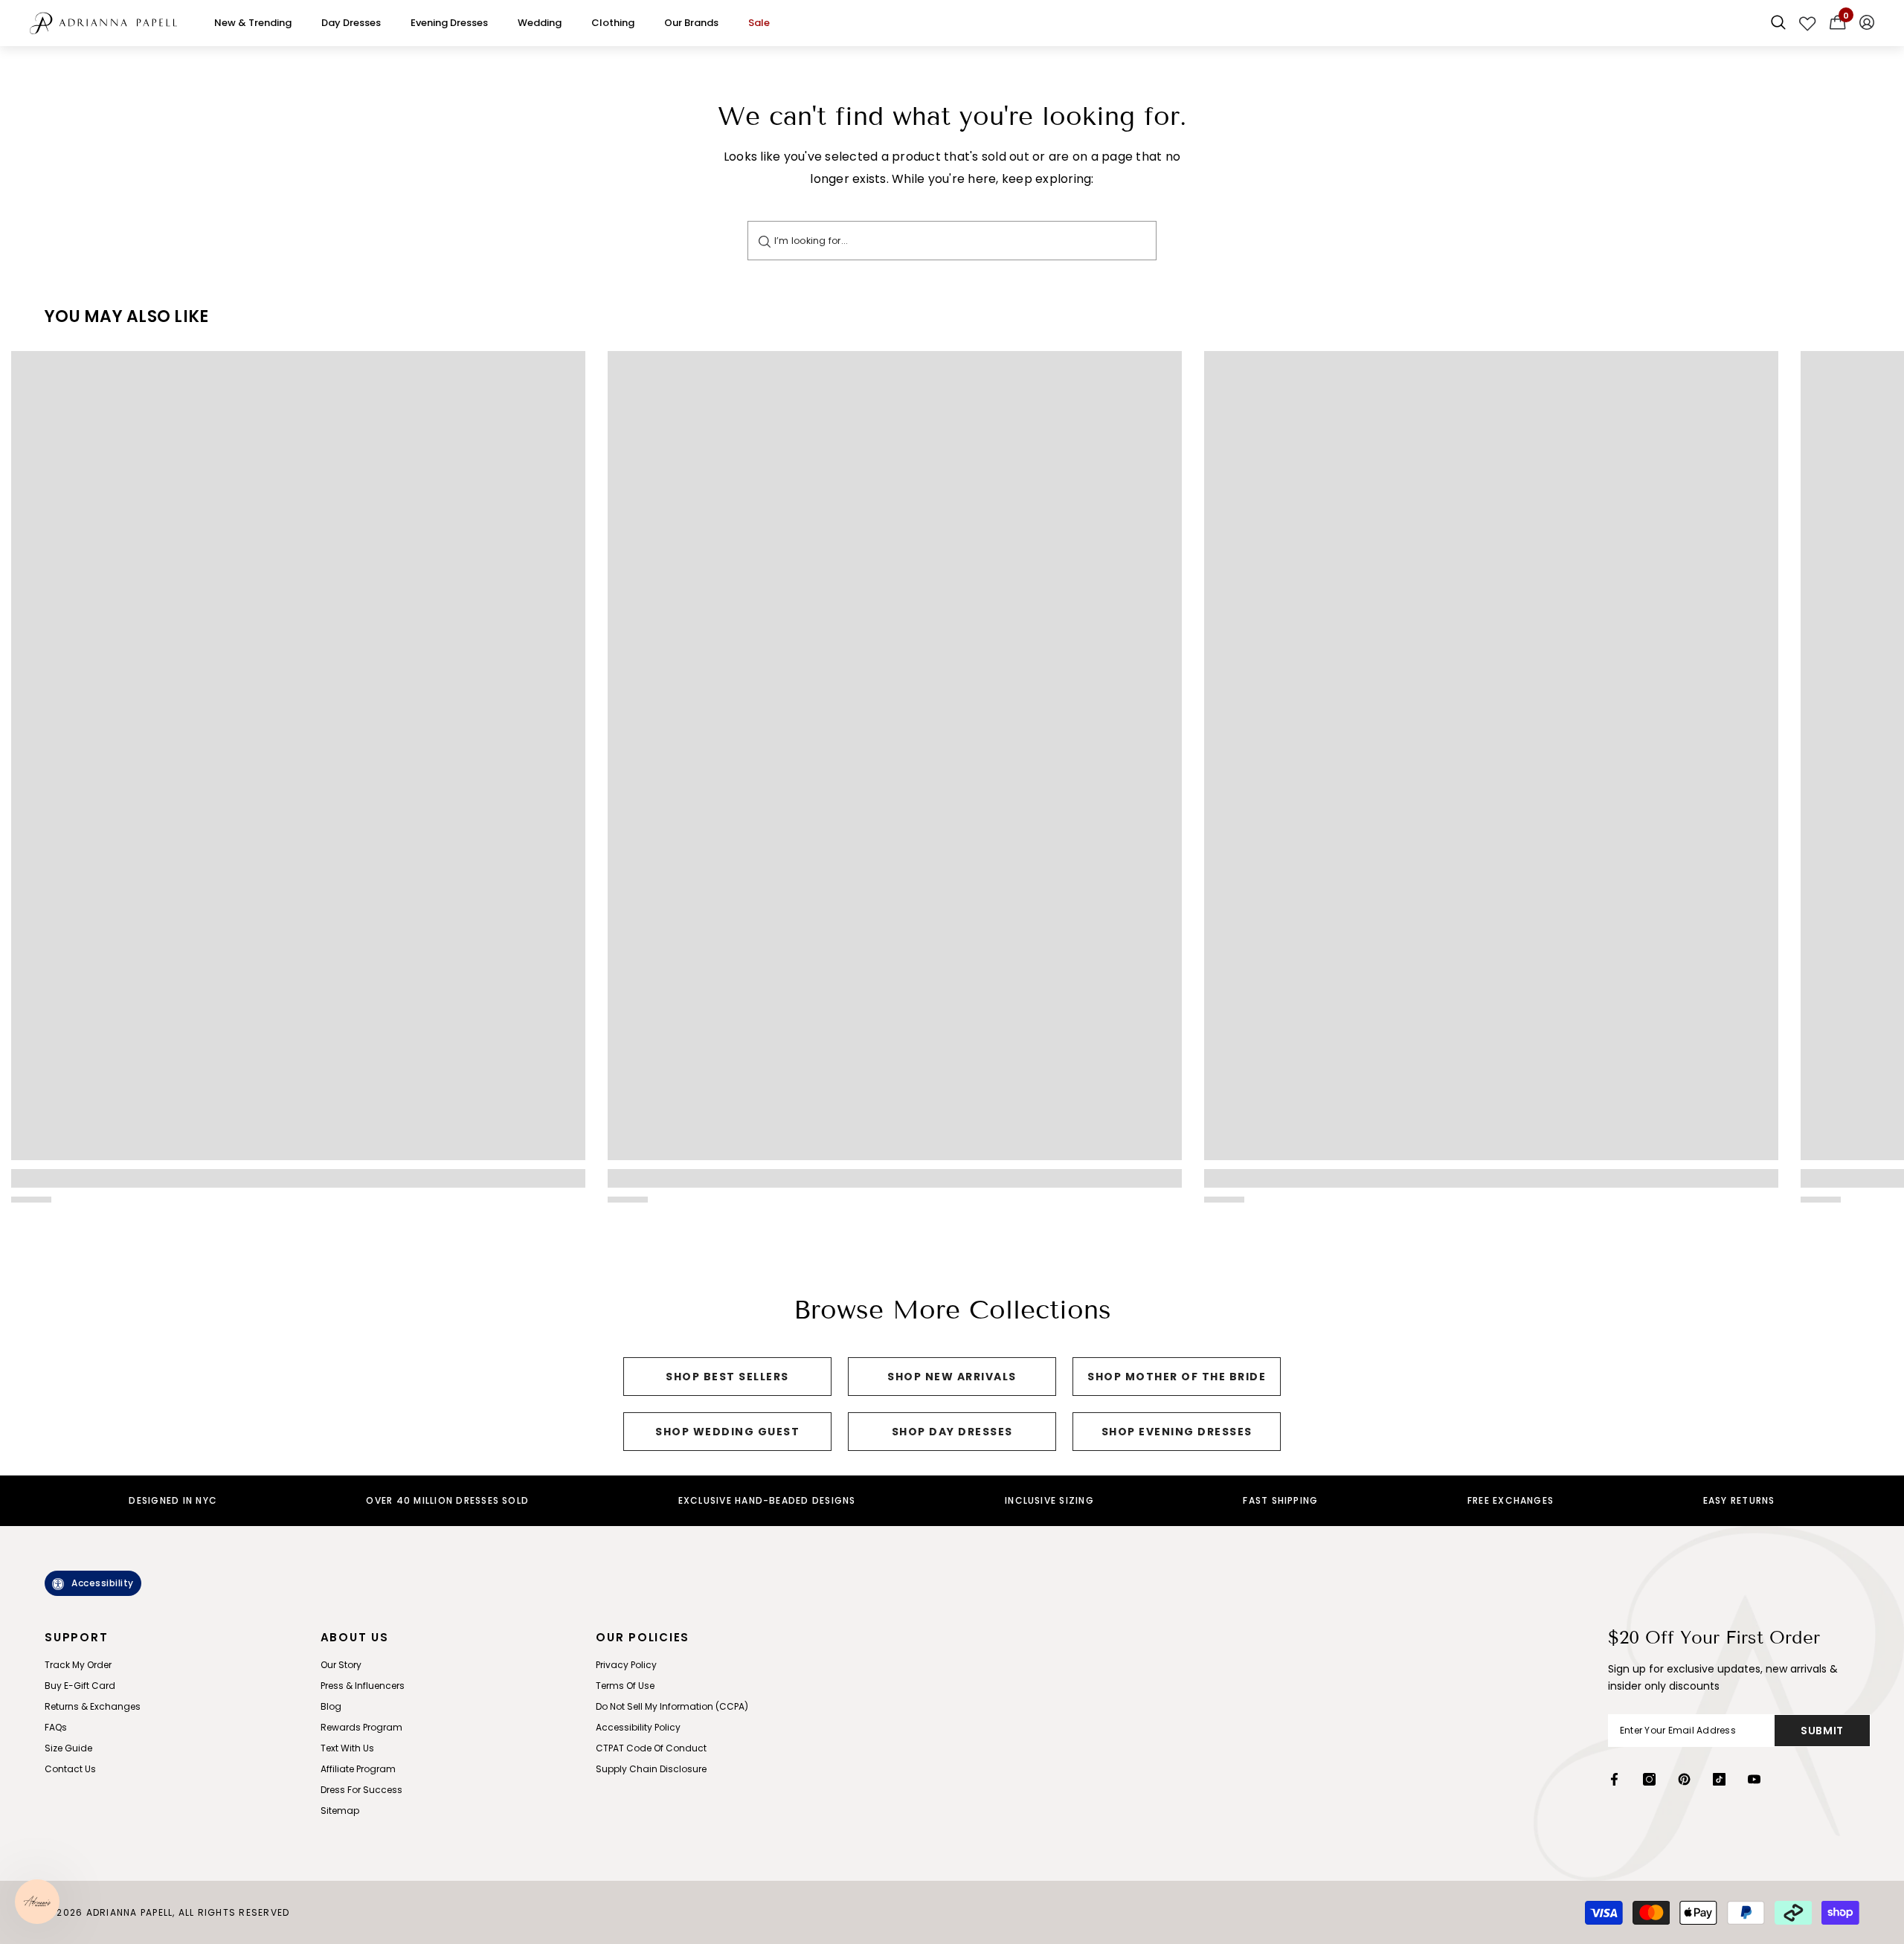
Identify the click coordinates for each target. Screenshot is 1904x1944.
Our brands (691, 23)
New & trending (253, 23)
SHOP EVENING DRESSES (1177, 1432)
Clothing (613, 23)
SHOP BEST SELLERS (727, 1377)
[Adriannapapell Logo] (103, 23)
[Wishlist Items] (1808, 23)
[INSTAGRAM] (1649, 1779)
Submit (1822, 1731)
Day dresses (351, 23)
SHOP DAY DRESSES (952, 1432)
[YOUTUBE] (1754, 1779)
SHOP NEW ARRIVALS (952, 1377)
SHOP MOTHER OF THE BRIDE (1177, 1377)
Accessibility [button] (103, 1583)
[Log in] (1867, 23)
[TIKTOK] (1719, 1779)
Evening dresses (449, 23)
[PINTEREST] (1684, 1779)
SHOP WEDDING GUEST (727, 1432)
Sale (759, 23)
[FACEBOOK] (1614, 1779)
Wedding (540, 23)
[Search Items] (1778, 23)
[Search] (765, 241)
